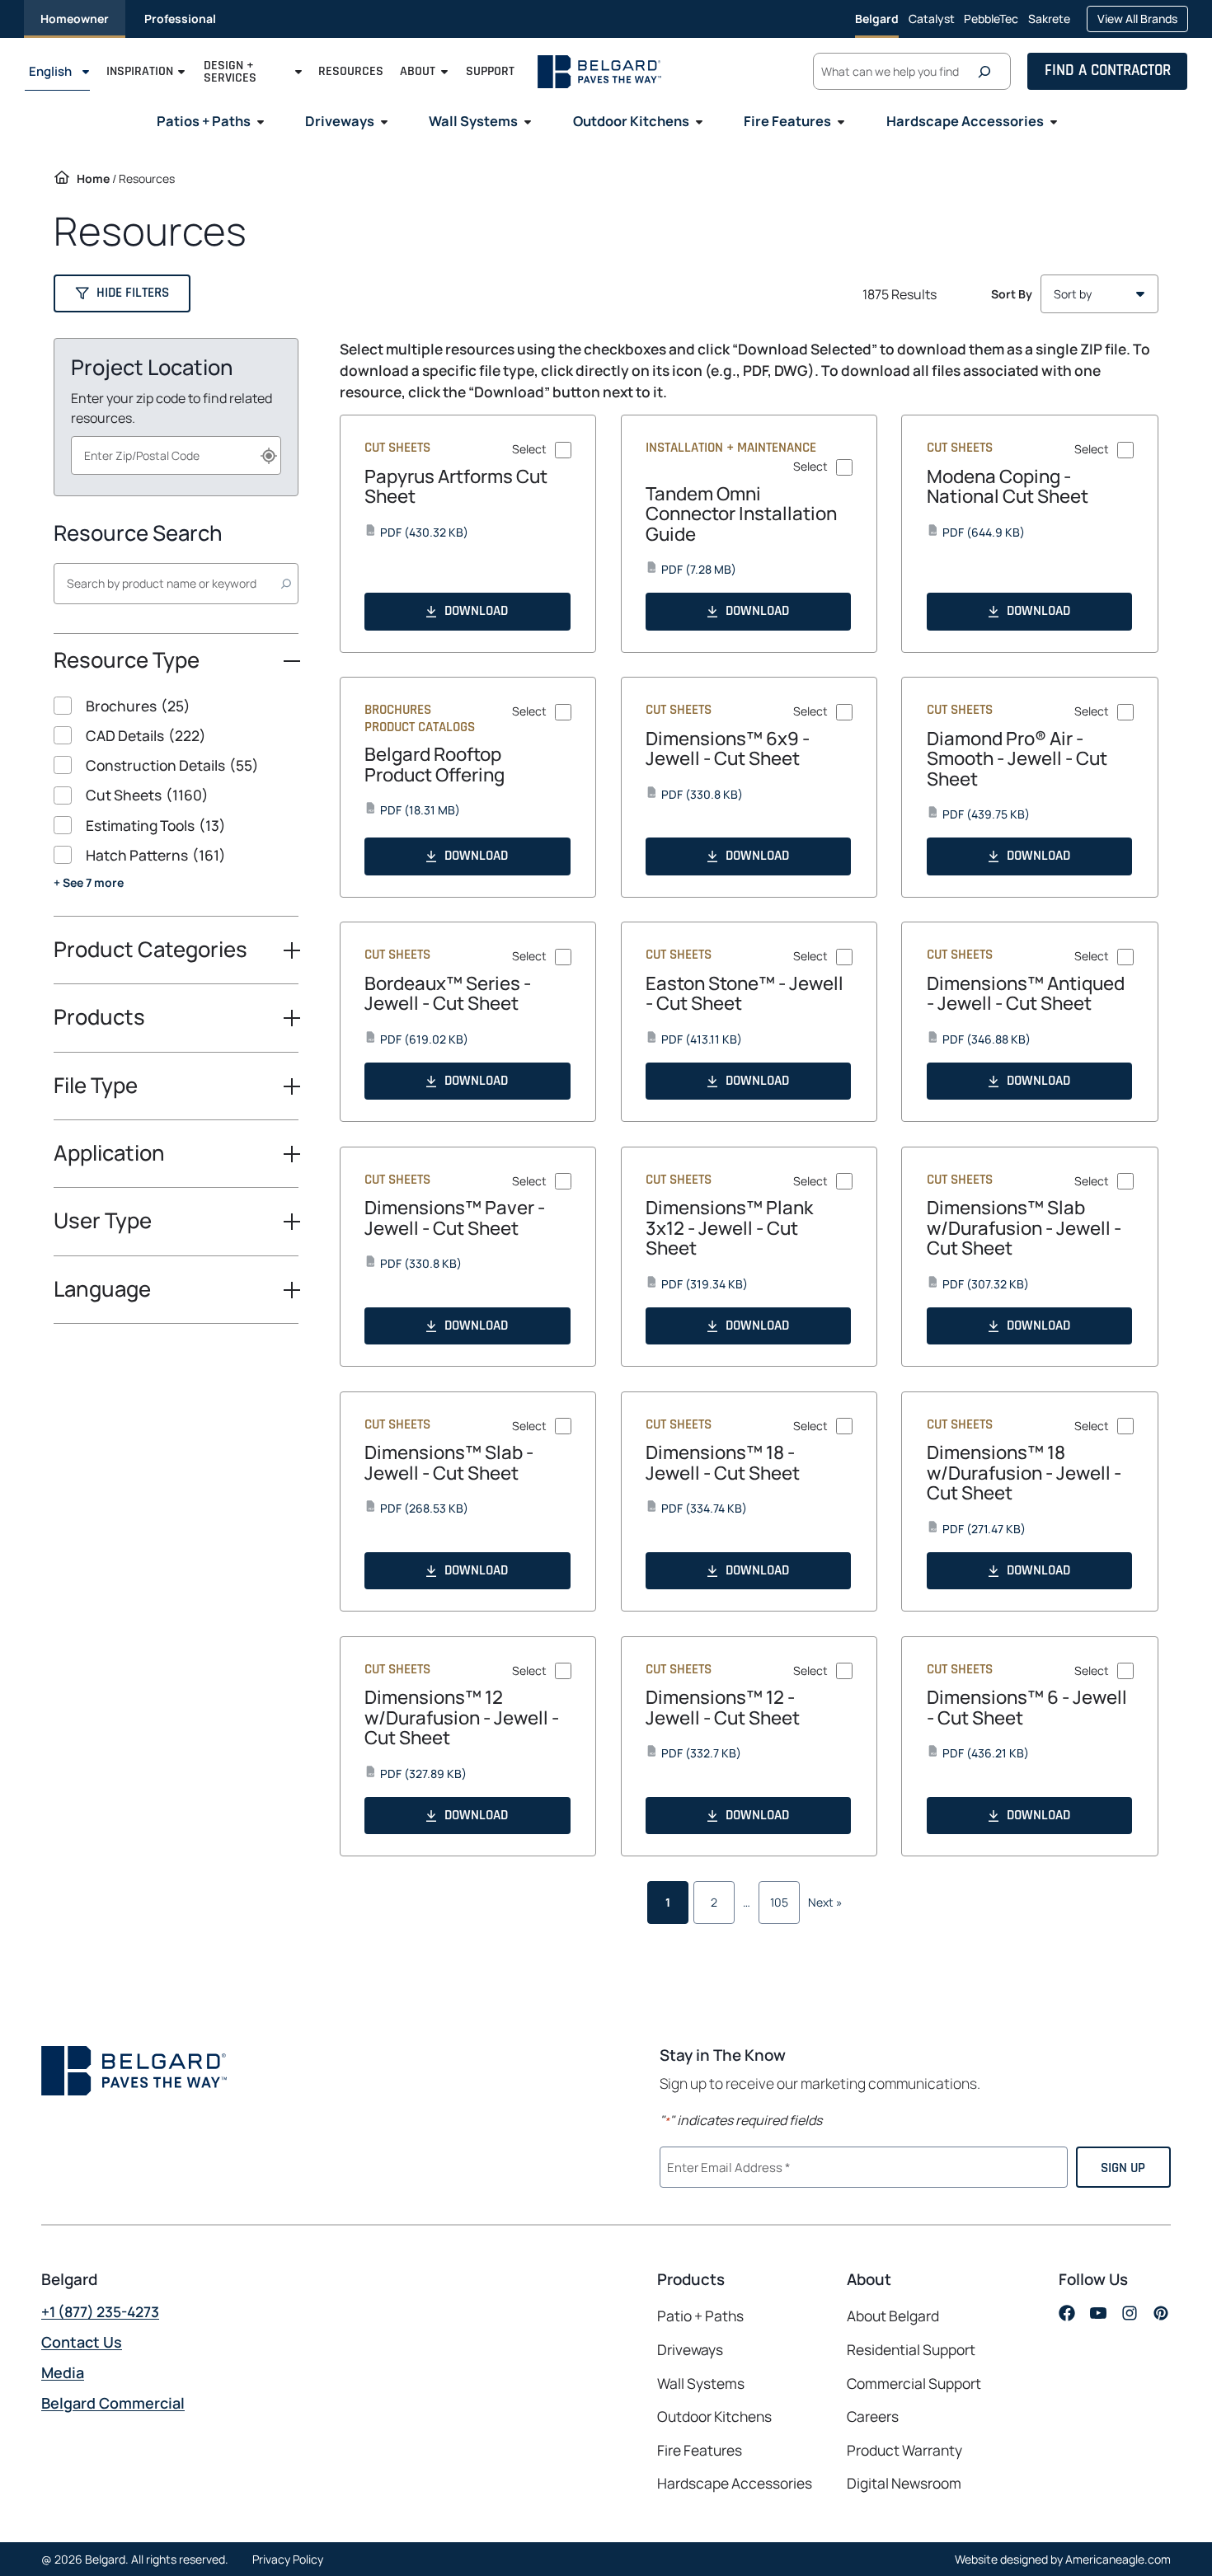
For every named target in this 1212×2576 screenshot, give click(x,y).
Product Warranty (904, 2450)
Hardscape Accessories (735, 2483)
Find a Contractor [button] (1108, 71)
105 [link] (779, 1902)
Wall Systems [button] (473, 121)
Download (476, 611)
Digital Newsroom (904, 2483)
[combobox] (176, 455)
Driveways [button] (340, 121)
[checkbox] (176, 706)
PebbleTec (991, 24)
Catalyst (932, 24)
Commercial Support (914, 2383)
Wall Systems (701, 2383)
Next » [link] (825, 1902)
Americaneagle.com (1118, 2559)
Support (490, 72)
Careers (873, 2416)
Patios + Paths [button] (204, 121)
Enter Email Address (726, 2165)
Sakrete (1049, 24)
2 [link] (714, 1902)
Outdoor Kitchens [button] (631, 121)
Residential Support (911, 2349)
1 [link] (668, 1902)
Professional (180, 19)
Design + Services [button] (230, 72)
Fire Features (700, 2450)
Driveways (690, 2349)
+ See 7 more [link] (89, 882)
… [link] (747, 1902)
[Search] (989, 72)
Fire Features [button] (787, 121)
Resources (351, 72)
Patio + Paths (700, 2316)
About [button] (418, 72)
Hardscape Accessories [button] (965, 121)
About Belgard (893, 2316)
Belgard (877, 19)
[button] (122, 293)
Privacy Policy (288, 2559)
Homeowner (75, 19)
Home (93, 178)
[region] (176, 806)
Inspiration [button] (140, 72)
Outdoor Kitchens (714, 2416)
